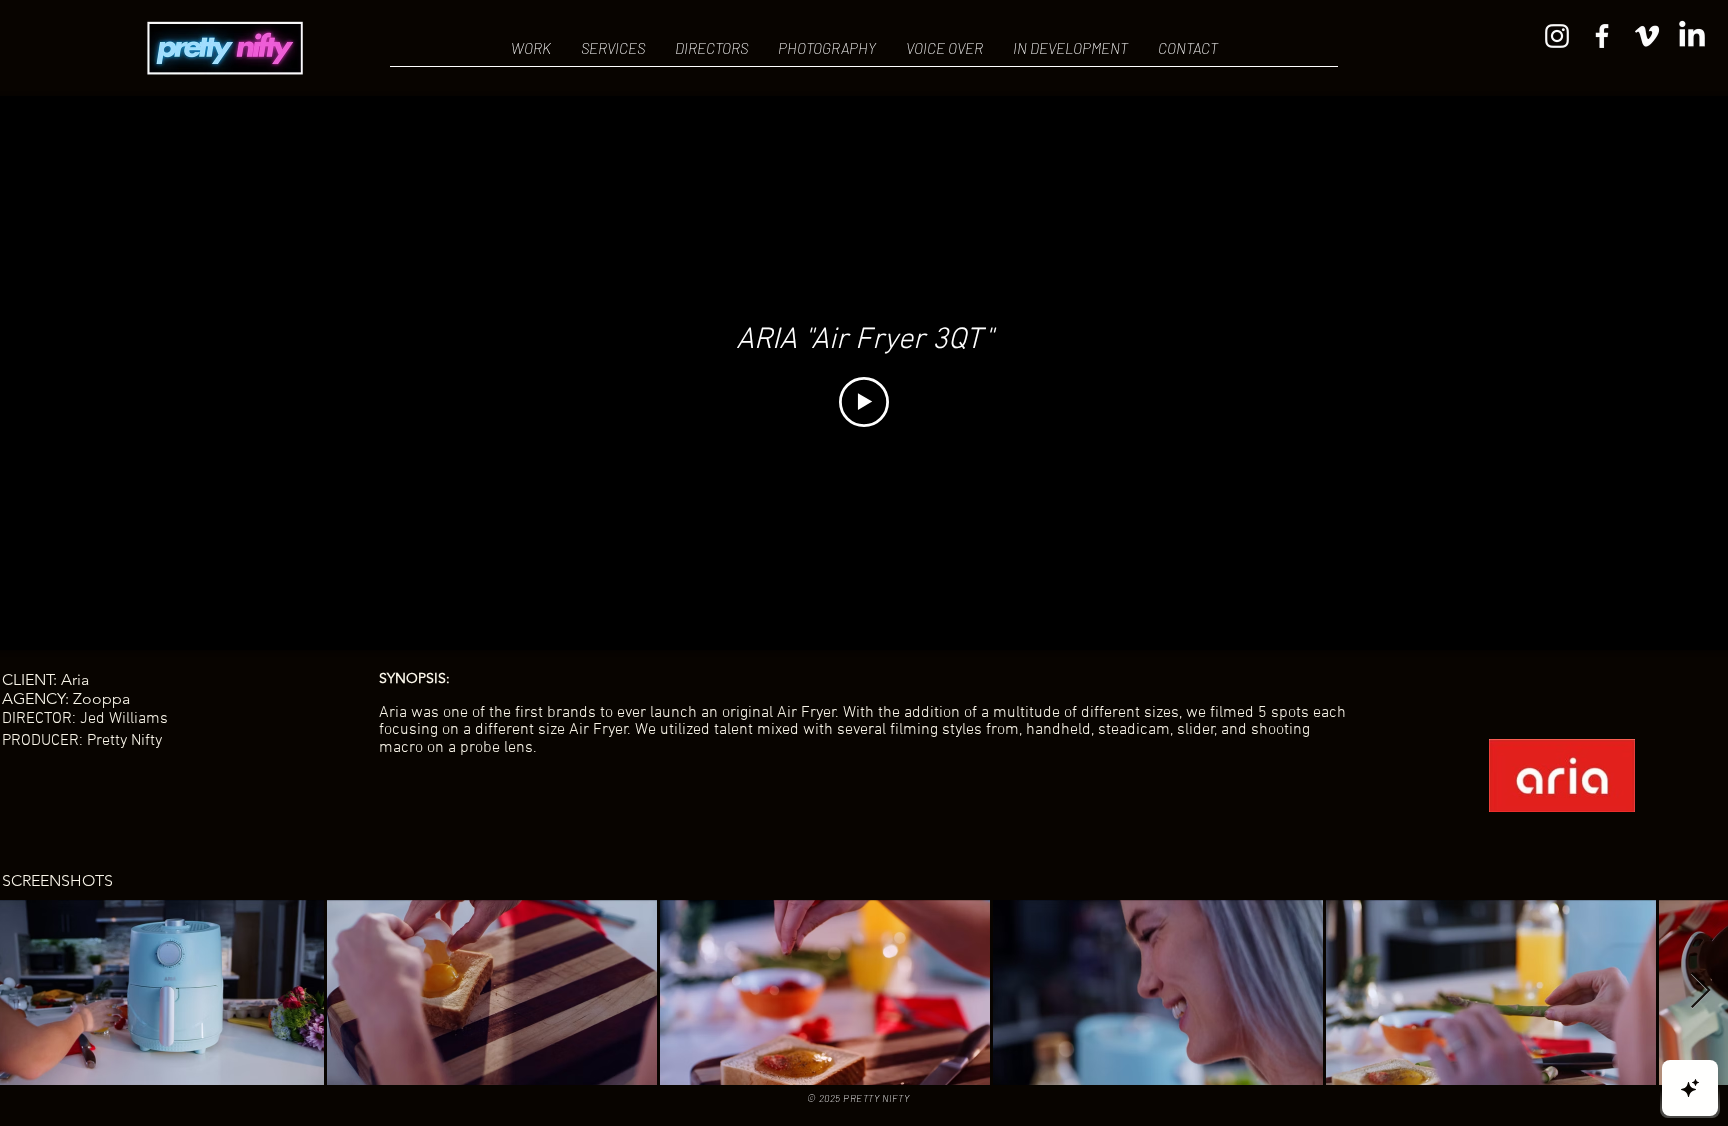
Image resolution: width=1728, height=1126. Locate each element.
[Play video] (864, 402)
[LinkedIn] (1692, 36)
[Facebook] (1602, 36)
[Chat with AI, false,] (1690, 1088)
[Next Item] (1700, 991)
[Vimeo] (1647, 36)
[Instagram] (1557, 36)
